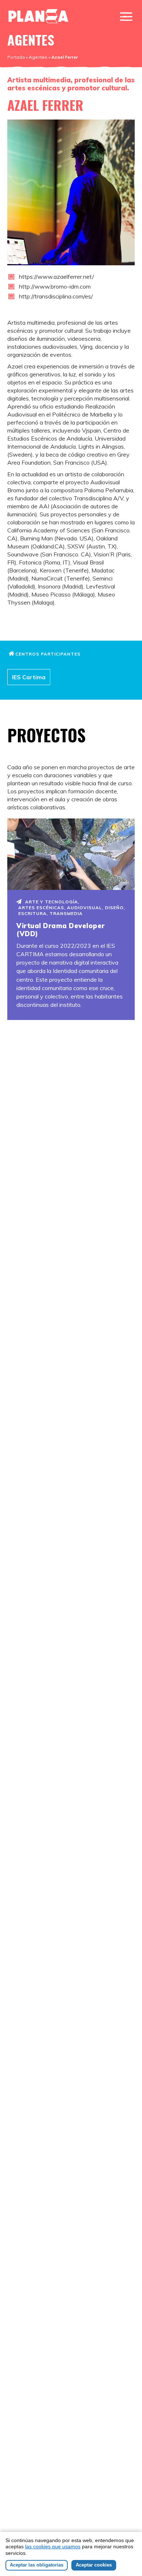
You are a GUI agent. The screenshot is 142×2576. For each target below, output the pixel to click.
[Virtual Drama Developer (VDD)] (71, 854)
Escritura (32, 913)
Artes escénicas (41, 908)
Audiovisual (84, 908)
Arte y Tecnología (52, 902)
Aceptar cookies (94, 2565)
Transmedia (66, 913)
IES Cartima (29, 677)
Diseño (114, 908)
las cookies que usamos (53, 2546)
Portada (16, 57)
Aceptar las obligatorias (37, 2565)
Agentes (38, 57)
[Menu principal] (126, 17)
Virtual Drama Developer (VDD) (61, 930)
